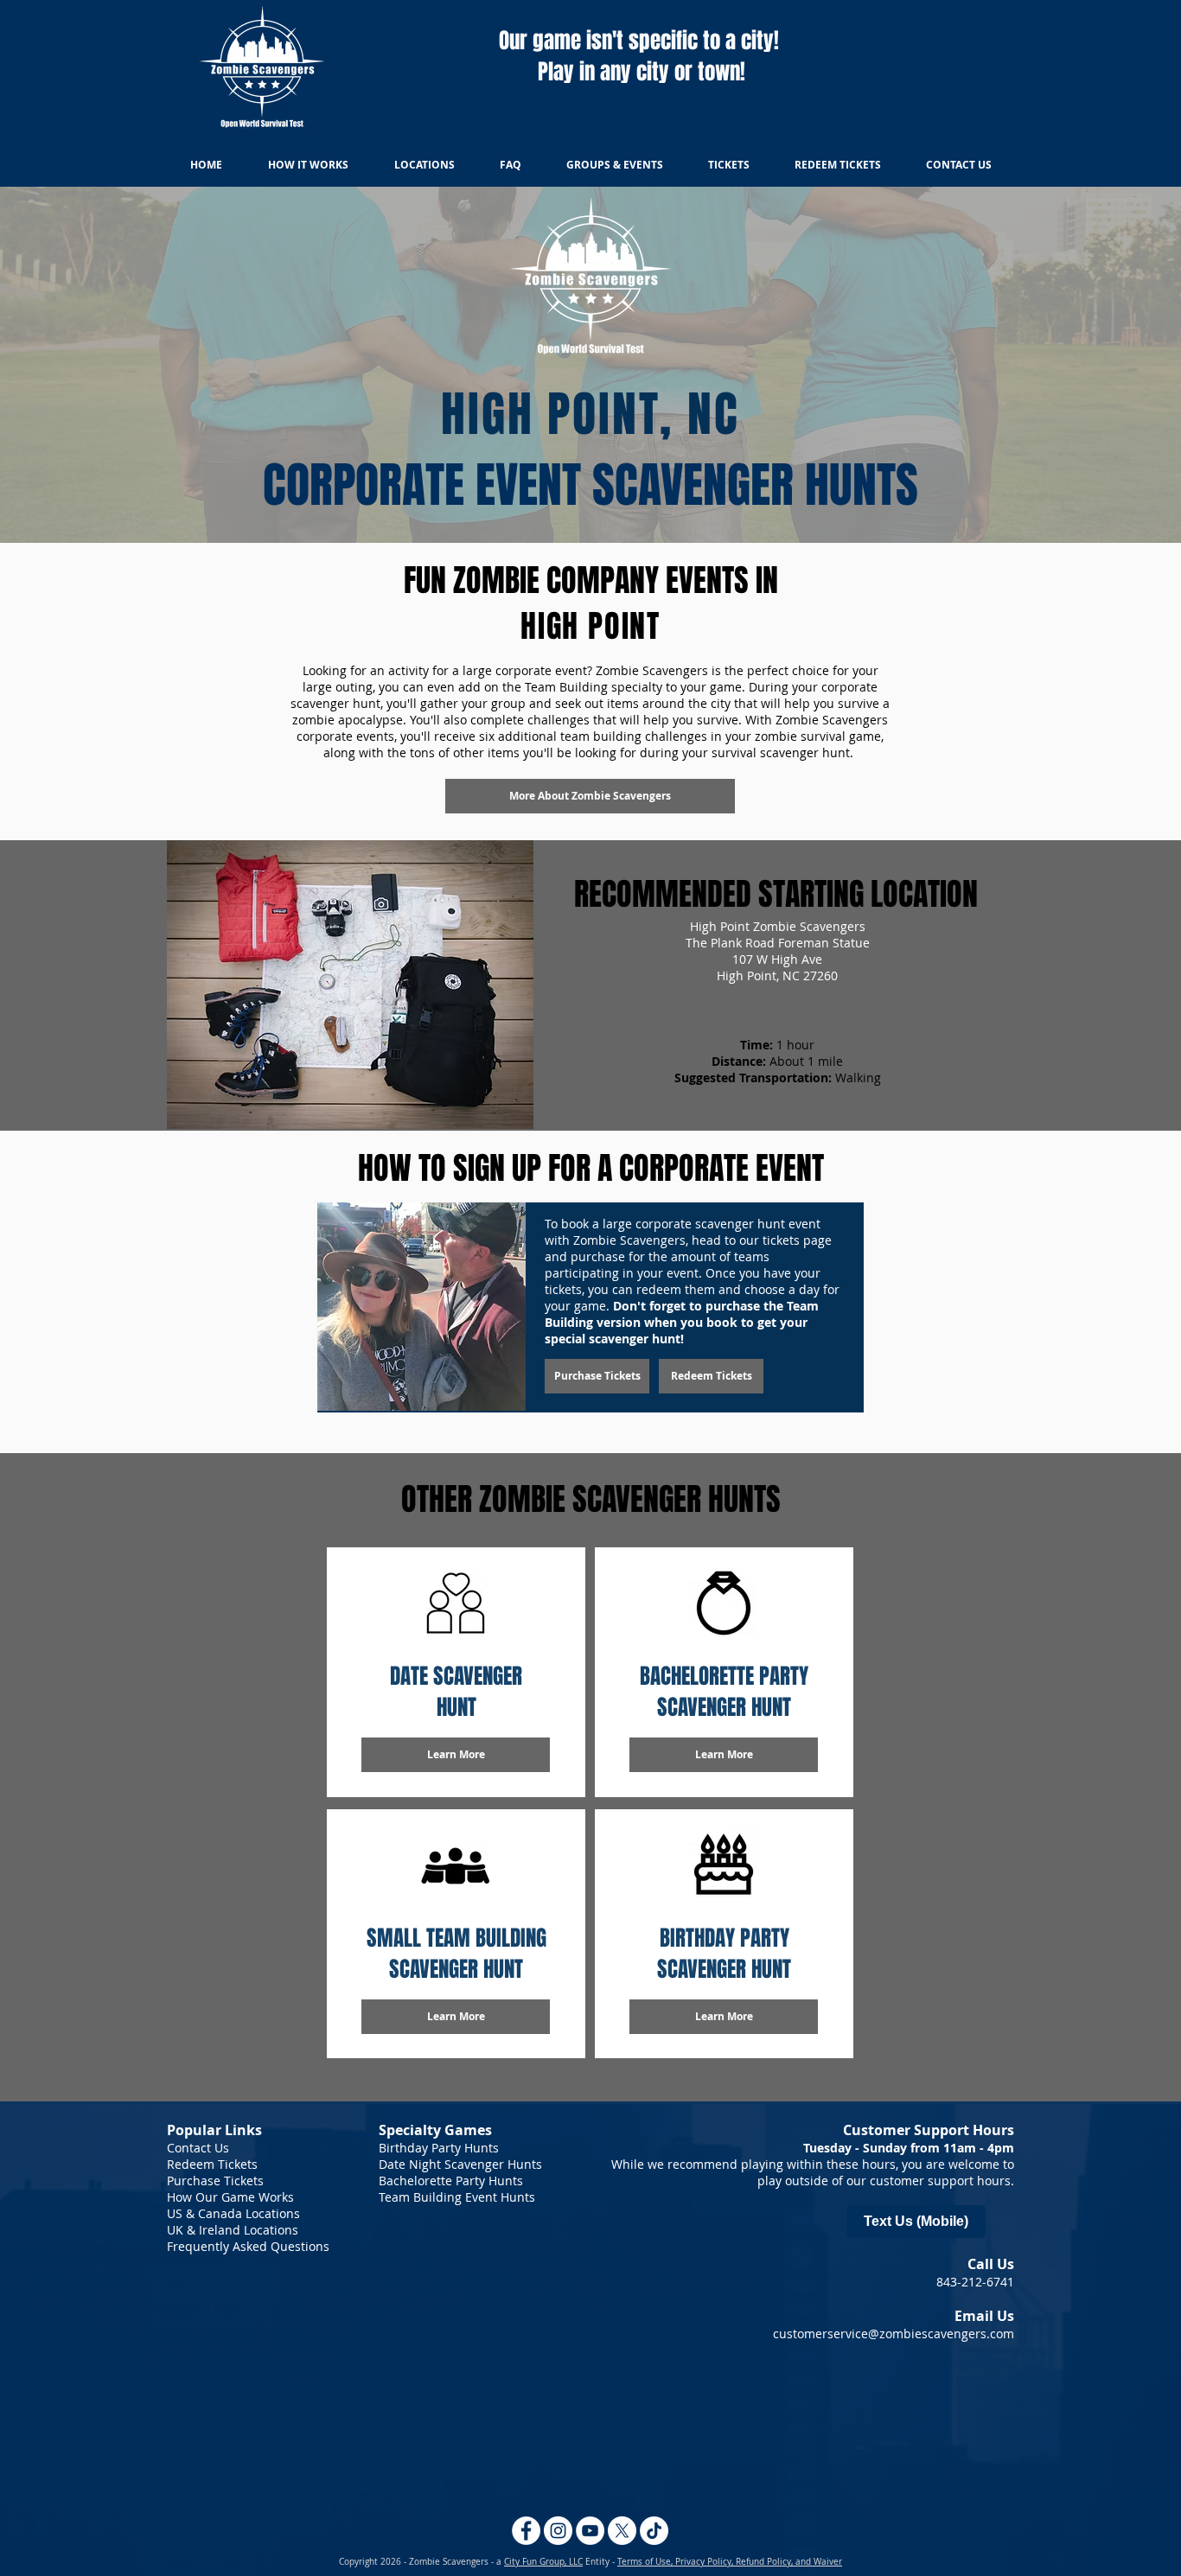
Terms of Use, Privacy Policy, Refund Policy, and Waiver (730, 2562)
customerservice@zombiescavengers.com (894, 2334)
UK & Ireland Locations (233, 2230)
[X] (622, 2531)
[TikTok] (654, 2531)
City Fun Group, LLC (543, 2562)
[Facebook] (526, 2531)
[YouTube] (590, 2531)
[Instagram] (558, 2531)
